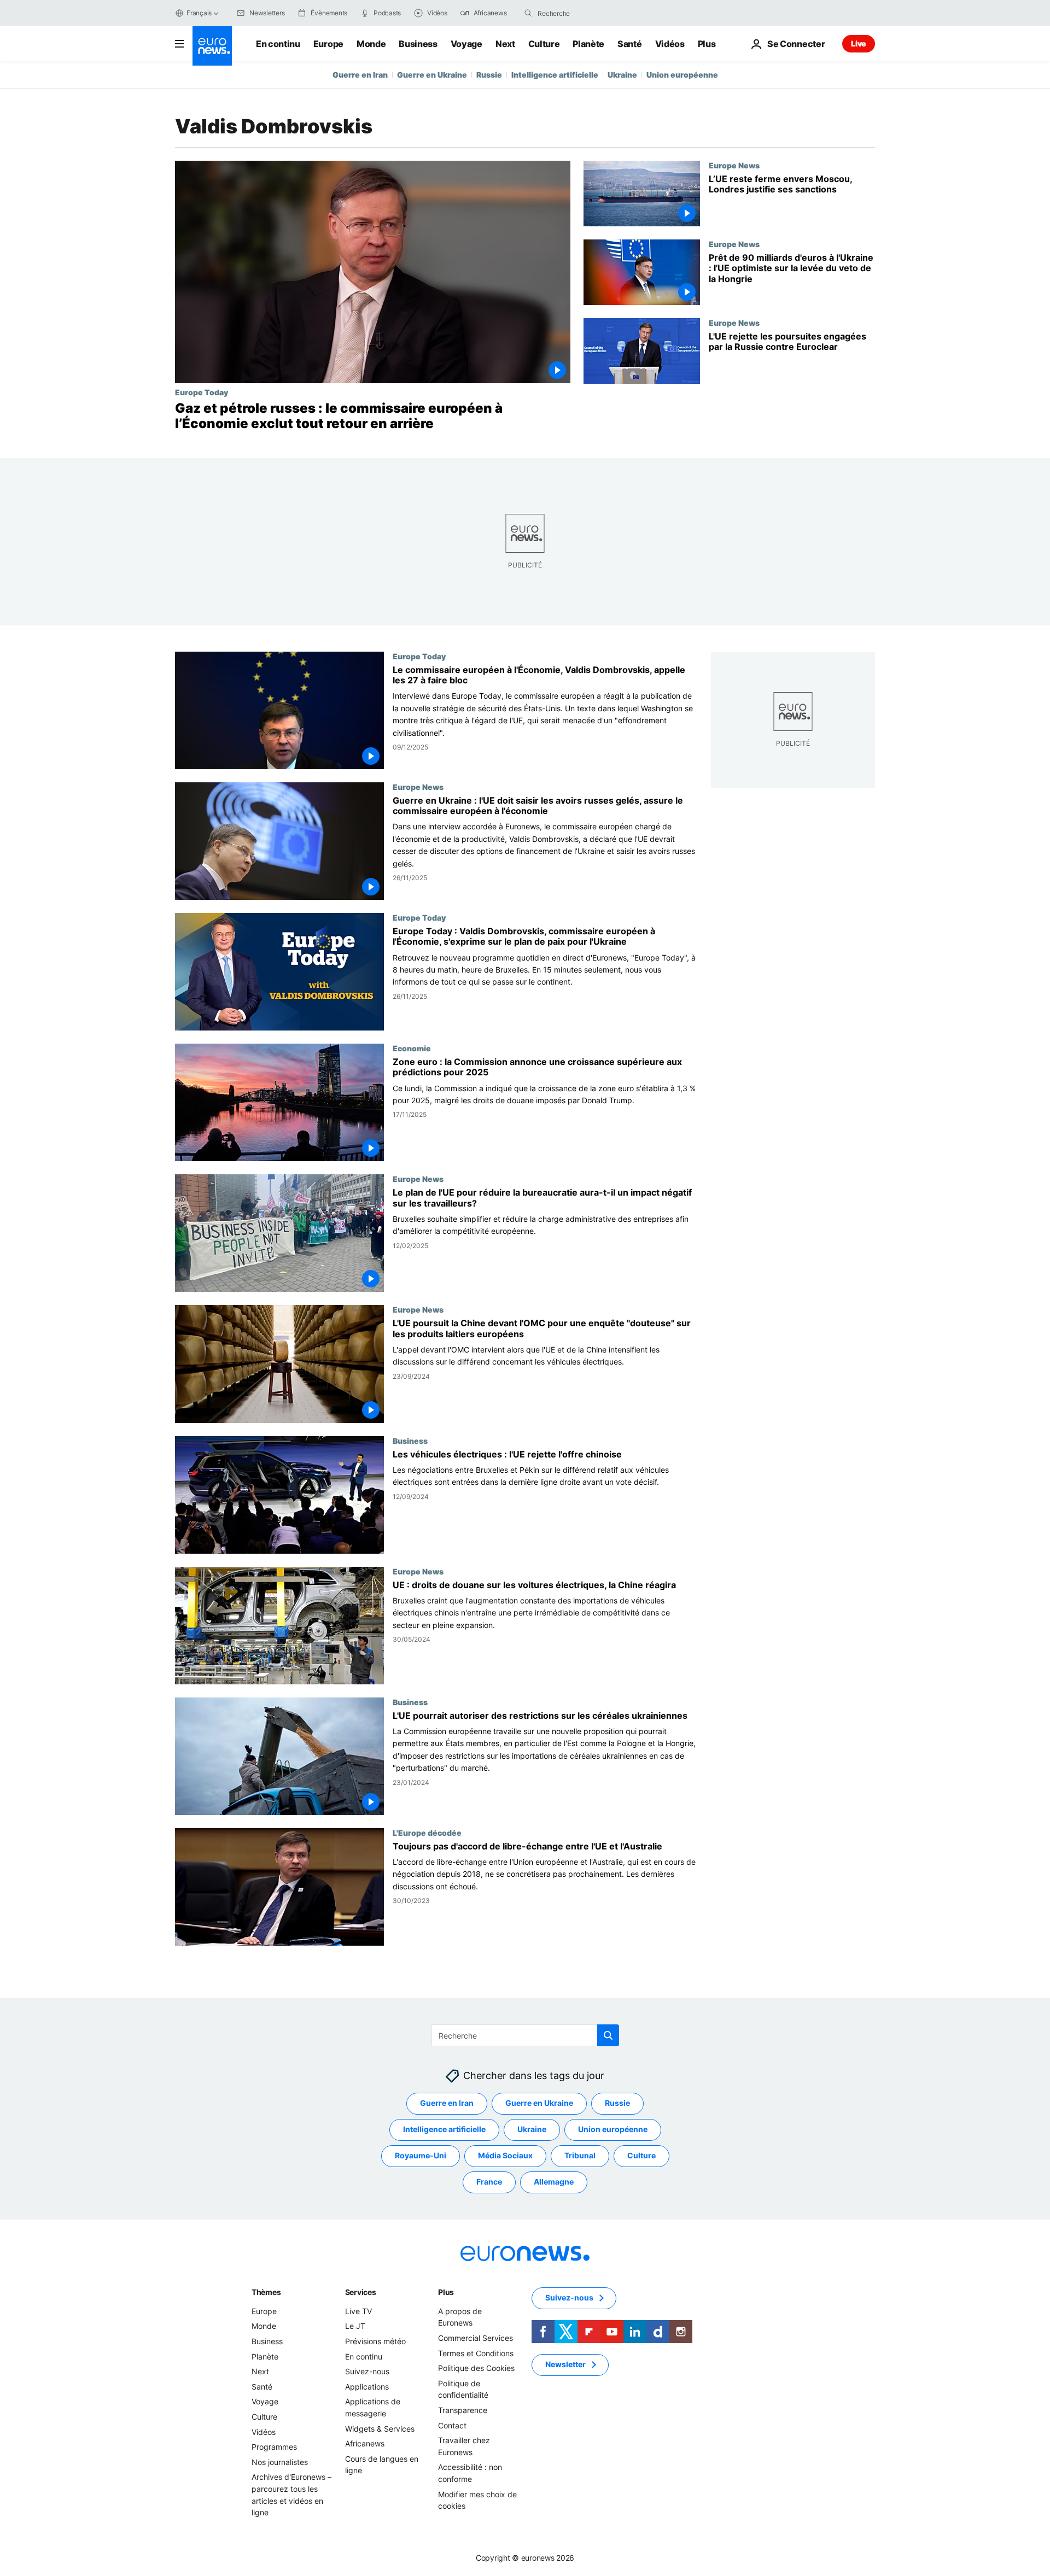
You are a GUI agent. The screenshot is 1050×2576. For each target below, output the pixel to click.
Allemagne (554, 2182)
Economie (412, 1049)
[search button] (528, 13)
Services (361, 2292)
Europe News (734, 165)
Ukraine (622, 75)
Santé (629, 44)
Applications (367, 2387)
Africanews (365, 2443)
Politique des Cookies (476, 2368)
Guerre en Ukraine (432, 75)
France (489, 2182)
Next (505, 44)
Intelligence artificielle (555, 75)
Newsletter (565, 2365)
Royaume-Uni (421, 2156)
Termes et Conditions (476, 2353)
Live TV (358, 2311)
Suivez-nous (367, 2371)
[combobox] (584, 13)
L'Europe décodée (427, 1833)
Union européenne (682, 75)
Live (859, 43)
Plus (446, 2292)
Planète (588, 44)
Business (418, 44)
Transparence (463, 2410)
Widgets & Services (380, 2429)
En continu (278, 44)
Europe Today (202, 392)
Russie (489, 75)
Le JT (355, 2326)
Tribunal (580, 2156)
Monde (371, 44)
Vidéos (670, 44)
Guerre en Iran (360, 75)
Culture (544, 44)
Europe (328, 44)
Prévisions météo (375, 2341)
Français (199, 13)
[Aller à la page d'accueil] (212, 46)
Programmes (274, 2447)
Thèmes (266, 2292)
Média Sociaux (505, 2156)
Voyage (466, 44)
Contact (452, 2425)
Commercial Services (476, 2338)
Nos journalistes (280, 2462)
